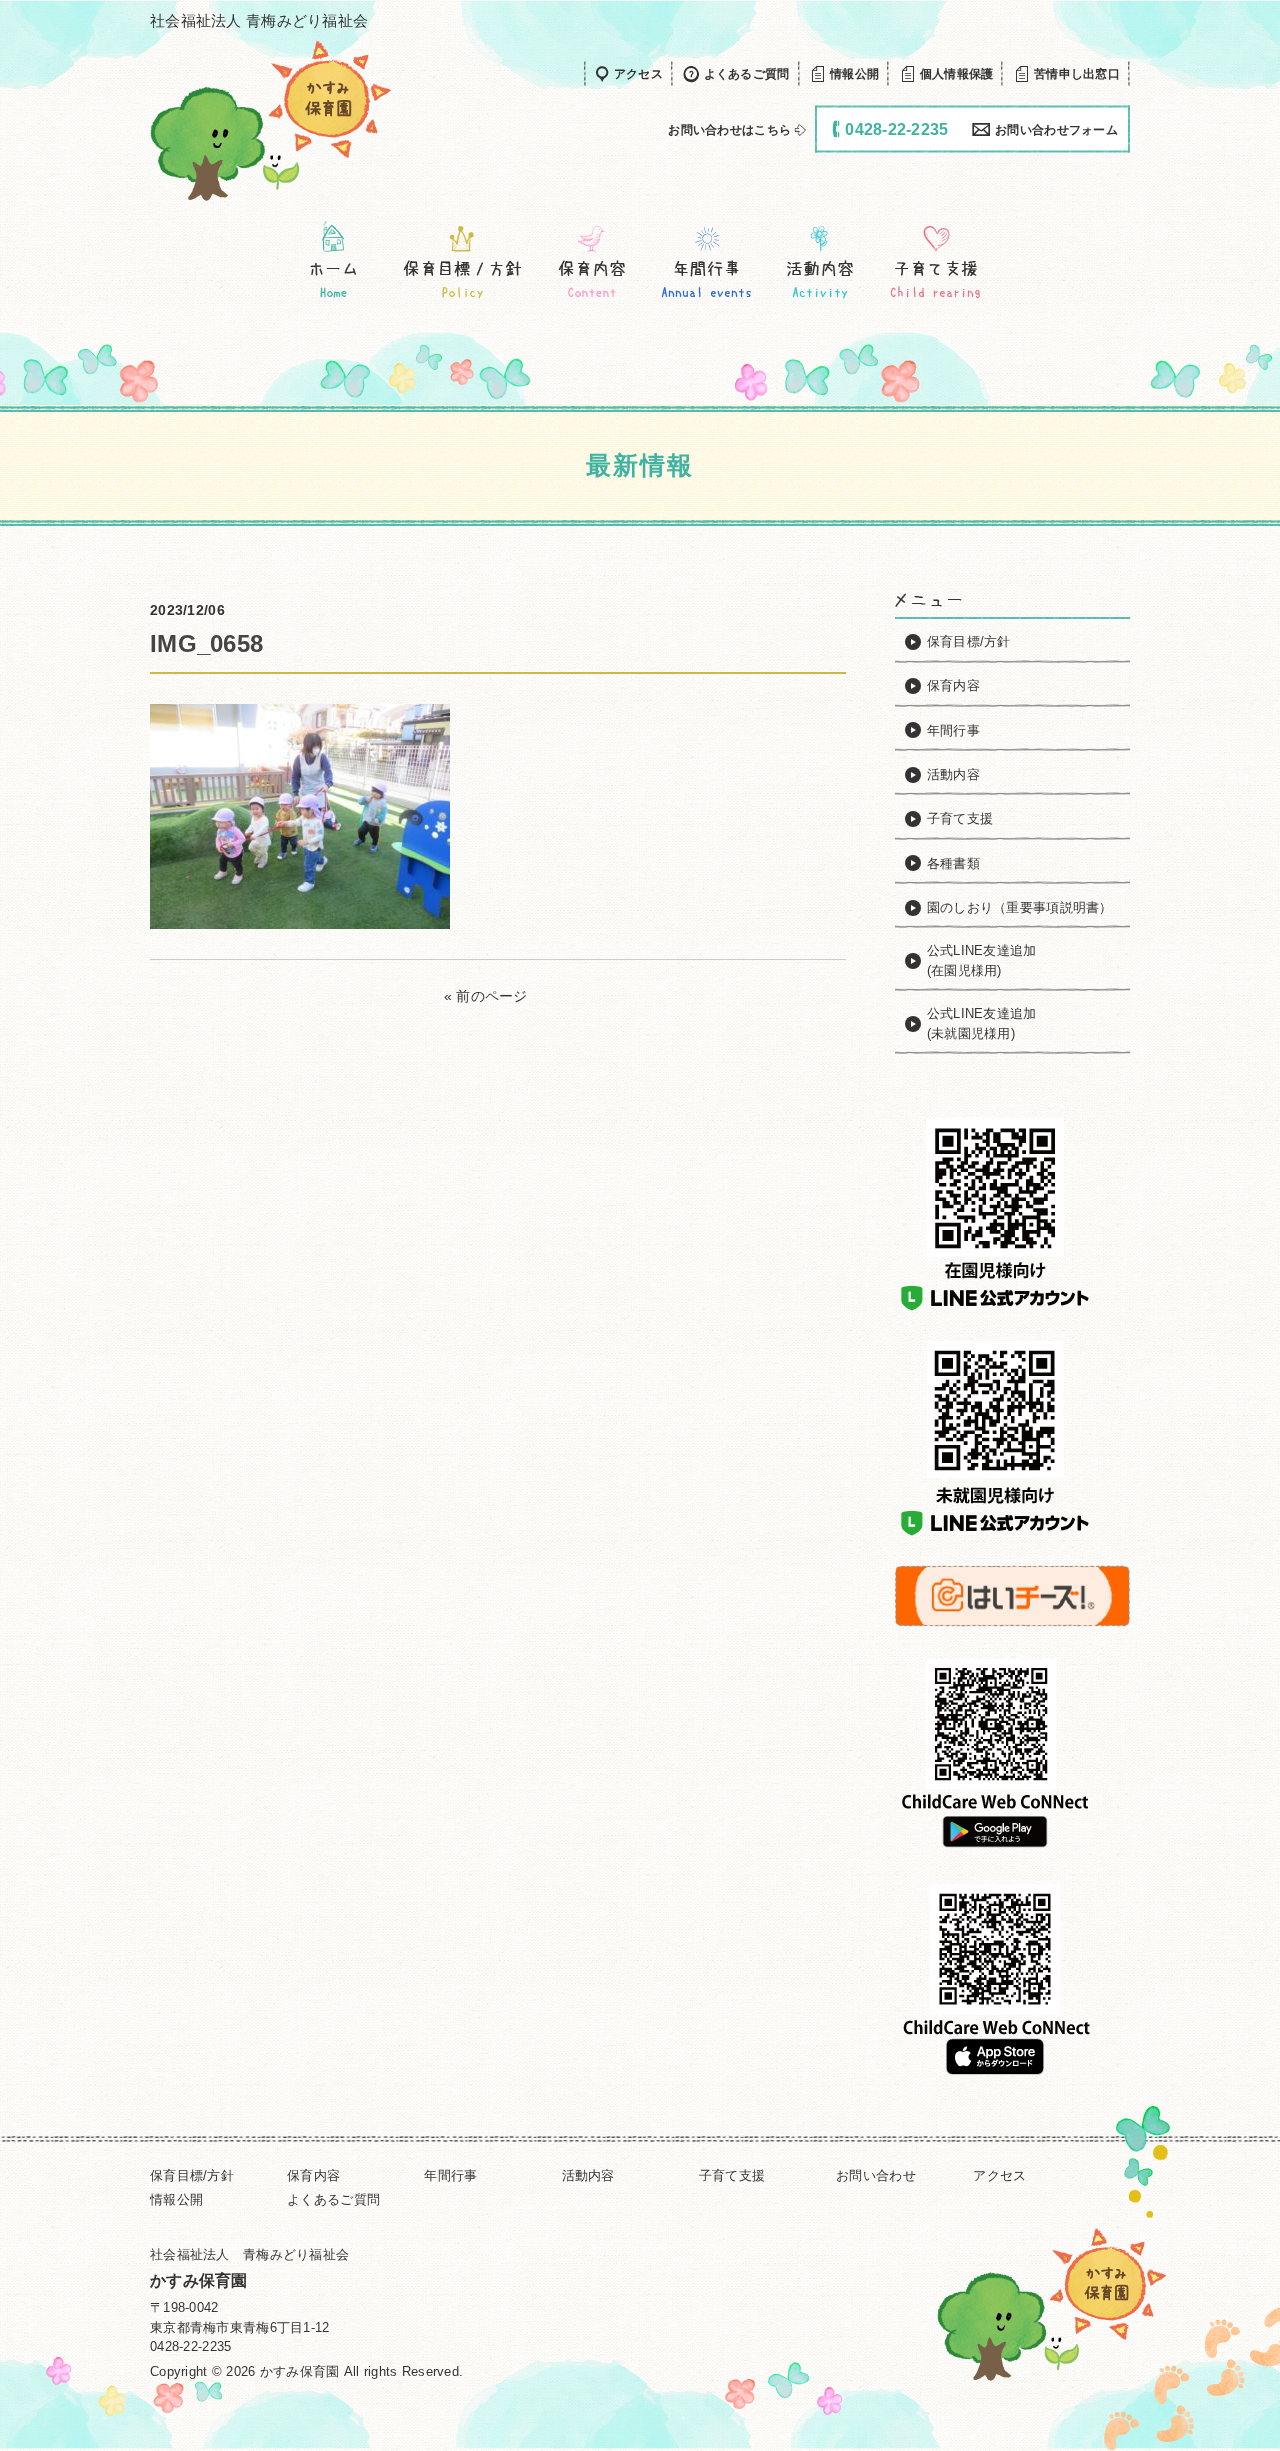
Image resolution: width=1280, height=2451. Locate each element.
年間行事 (450, 2175)
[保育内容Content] (591, 261)
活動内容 (588, 2175)
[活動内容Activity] (820, 261)
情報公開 (176, 2199)
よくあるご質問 (333, 2199)
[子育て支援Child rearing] (935, 261)
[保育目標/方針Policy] (462, 261)
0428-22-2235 (190, 2346)
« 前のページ (486, 996)
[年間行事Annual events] (706, 261)
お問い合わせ (876, 2175)
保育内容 (313, 2175)
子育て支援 (732, 2175)
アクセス (999, 2175)
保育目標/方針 (192, 2175)
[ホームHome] (333, 261)
